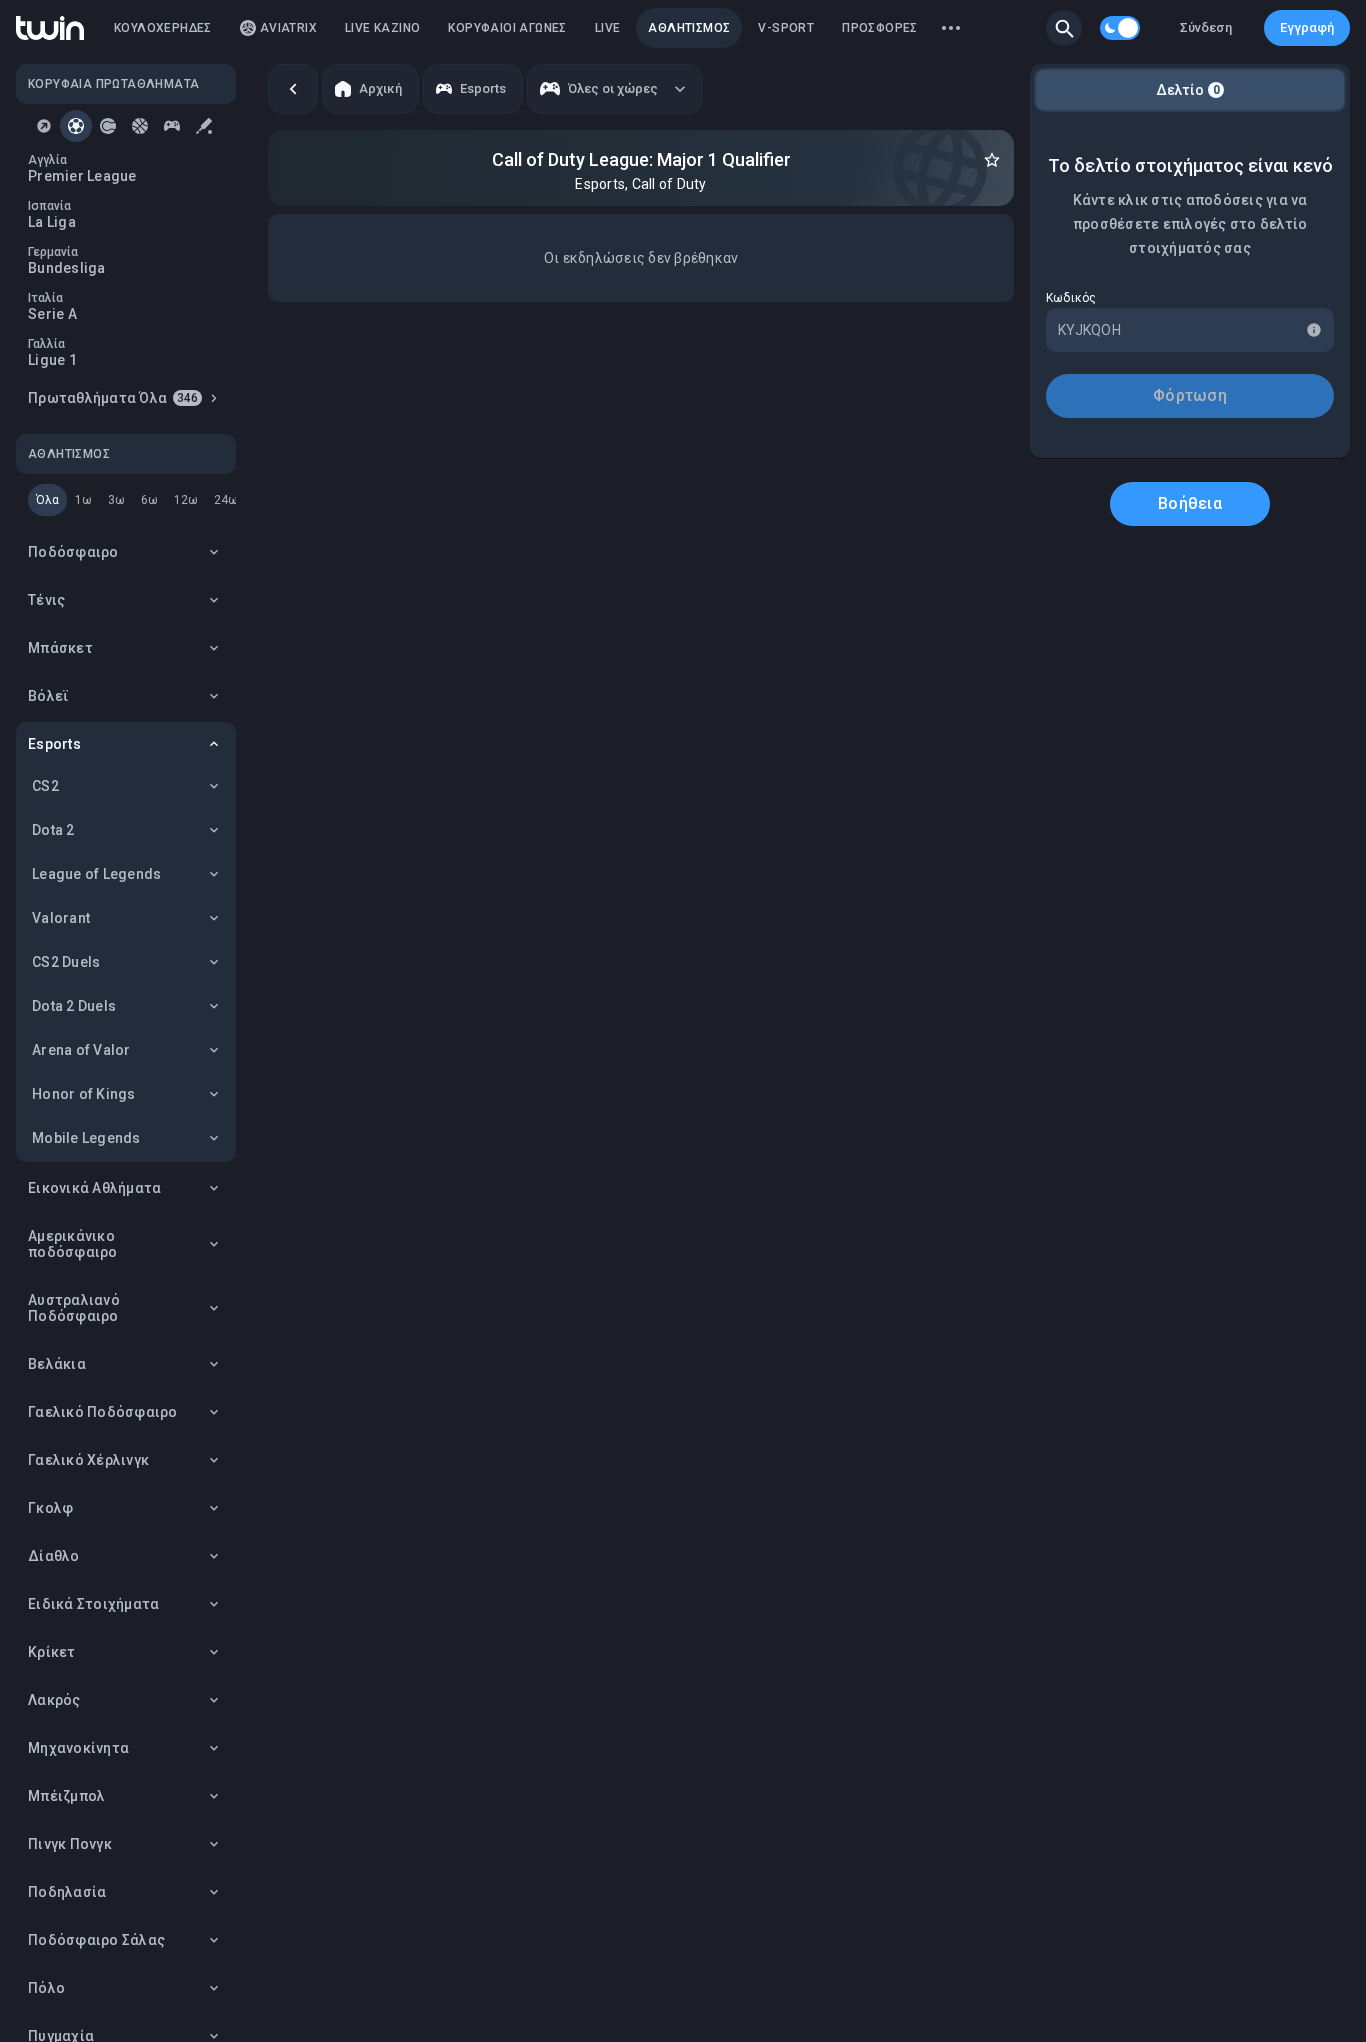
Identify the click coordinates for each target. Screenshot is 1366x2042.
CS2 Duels (66, 962)
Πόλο (46, 1988)
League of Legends (96, 874)
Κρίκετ (52, 1652)
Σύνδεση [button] (1206, 27)
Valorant (61, 918)
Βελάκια (57, 1364)
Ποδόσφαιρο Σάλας (96, 1940)
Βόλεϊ (48, 696)
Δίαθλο (54, 1556)
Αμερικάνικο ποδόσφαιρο (73, 1244)
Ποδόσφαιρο (73, 552)
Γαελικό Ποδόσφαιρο (103, 1412)
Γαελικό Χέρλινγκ (88, 1460)
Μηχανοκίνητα (78, 1748)
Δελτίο (1188, 90)
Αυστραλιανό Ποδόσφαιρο (74, 1308)
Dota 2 (53, 830)
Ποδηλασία (67, 1892)
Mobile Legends (86, 1138)
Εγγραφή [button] (1307, 27)
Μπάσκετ (60, 648)
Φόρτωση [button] (1190, 395)
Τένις (46, 600)
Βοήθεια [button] (1190, 503)
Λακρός (54, 1700)
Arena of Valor (81, 1050)
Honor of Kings (84, 1094)
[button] (1064, 28)
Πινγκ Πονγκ (70, 1844)
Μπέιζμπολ (66, 1796)
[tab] (44, 126)
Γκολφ (50, 1508)
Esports (54, 744)
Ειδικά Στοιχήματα (93, 1604)
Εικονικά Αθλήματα (94, 1188)
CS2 (45, 786)
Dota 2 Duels (74, 1006)
